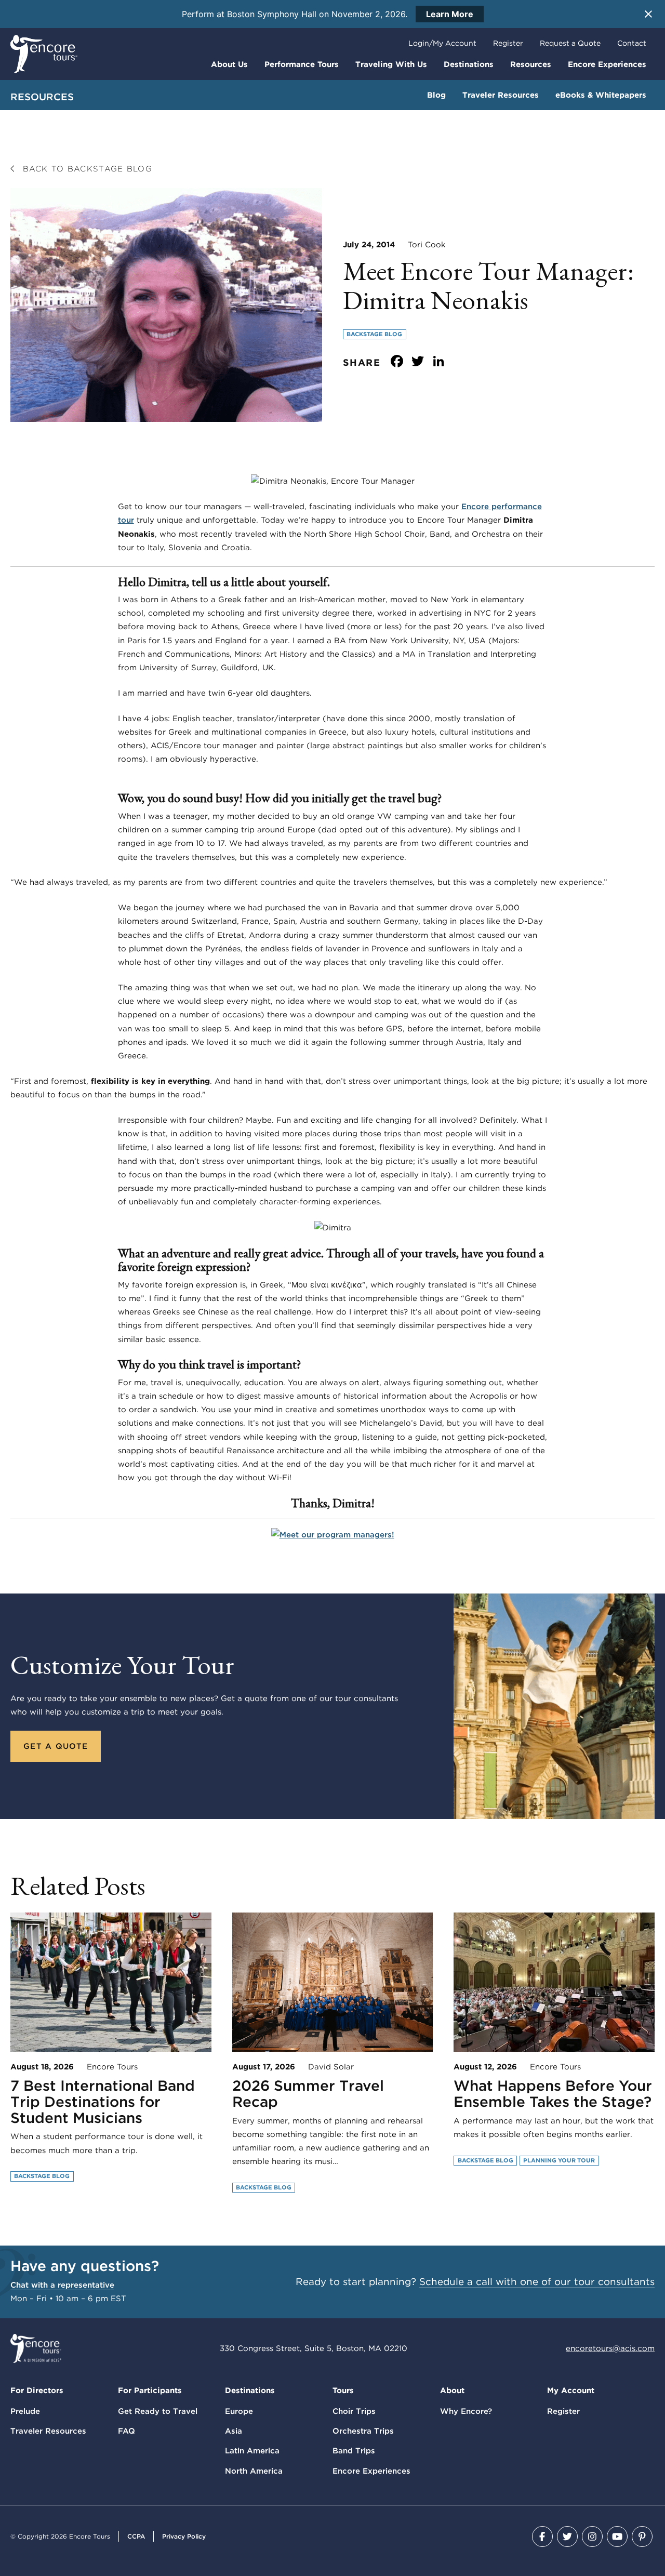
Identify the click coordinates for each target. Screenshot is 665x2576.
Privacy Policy (184, 2536)
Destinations (469, 64)
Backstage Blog (374, 334)
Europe (239, 2411)
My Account (571, 2391)
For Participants (150, 2391)
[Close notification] (648, 14)
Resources (531, 64)
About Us (229, 64)
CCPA (136, 2536)
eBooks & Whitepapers (601, 95)
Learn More (450, 14)
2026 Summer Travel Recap (308, 2094)
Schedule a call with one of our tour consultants (537, 2282)
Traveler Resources (501, 95)
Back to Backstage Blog (85, 169)
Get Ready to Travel (158, 2411)
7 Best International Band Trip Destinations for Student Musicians (103, 2102)
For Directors (37, 2391)
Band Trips (354, 2451)
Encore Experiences (607, 64)
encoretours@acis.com (610, 2348)
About (452, 2391)
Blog (436, 95)
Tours (343, 2391)
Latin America (252, 2451)
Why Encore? (466, 2411)
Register (508, 43)
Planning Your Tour (559, 2160)
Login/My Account (442, 43)
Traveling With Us (391, 64)
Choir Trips (354, 2411)
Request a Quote (570, 43)
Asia (234, 2431)
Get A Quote (56, 1746)
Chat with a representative (62, 2285)
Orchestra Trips (363, 2431)
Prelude (25, 2411)
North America (254, 2471)
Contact (632, 43)
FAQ (127, 2431)
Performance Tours (302, 64)
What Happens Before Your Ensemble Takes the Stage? (553, 2094)
